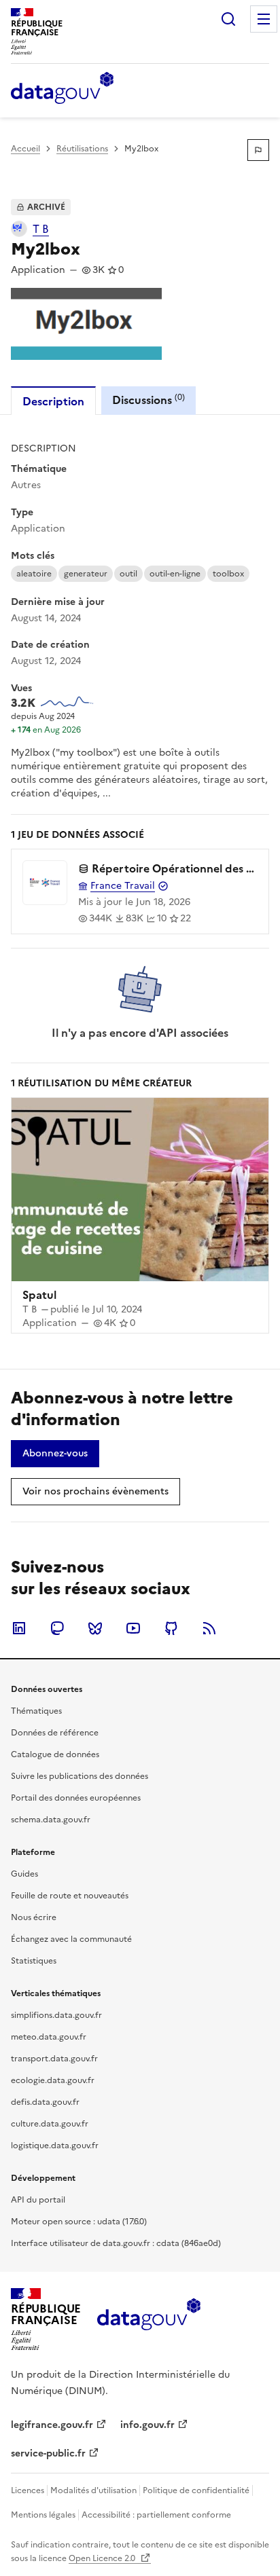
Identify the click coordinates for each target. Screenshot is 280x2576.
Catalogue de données (55, 1754)
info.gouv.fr (147, 2425)
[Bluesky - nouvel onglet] (95, 1628)
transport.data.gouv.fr (54, 2059)
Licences (28, 2490)
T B (41, 229)
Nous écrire (34, 1917)
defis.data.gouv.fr (45, 2102)
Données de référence (55, 1733)
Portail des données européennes (76, 1798)
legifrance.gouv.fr (52, 2425)
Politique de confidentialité (196, 2490)
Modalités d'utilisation (93, 2490)
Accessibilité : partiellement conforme (156, 2515)
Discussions (148, 400)
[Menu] (264, 19)
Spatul (39, 1295)
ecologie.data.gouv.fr (53, 2080)
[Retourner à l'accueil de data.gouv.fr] (62, 89)
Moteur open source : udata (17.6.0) (79, 2222)
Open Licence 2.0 (103, 2558)
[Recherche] (228, 19)
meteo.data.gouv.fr (49, 2037)
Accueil (25, 149)
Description (53, 401)
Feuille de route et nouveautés (70, 1896)
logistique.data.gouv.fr (55, 2146)
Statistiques (34, 1961)
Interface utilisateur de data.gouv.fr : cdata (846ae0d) (116, 2243)
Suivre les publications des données (80, 1776)
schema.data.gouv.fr (51, 1820)
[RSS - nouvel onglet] (209, 1628)
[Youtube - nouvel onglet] (133, 1628)
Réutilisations (82, 149)
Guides (24, 1874)
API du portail (38, 2200)
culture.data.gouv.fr (50, 2124)
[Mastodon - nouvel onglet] (57, 1628)
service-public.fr (48, 2453)
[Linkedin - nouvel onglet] (19, 1628)
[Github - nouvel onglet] (171, 1628)
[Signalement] (258, 150)
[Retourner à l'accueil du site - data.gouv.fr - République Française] (148, 2319)
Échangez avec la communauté (71, 1939)
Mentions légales (43, 2515)
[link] (55, 1454)
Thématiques (36, 1711)
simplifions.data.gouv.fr (56, 2015)
